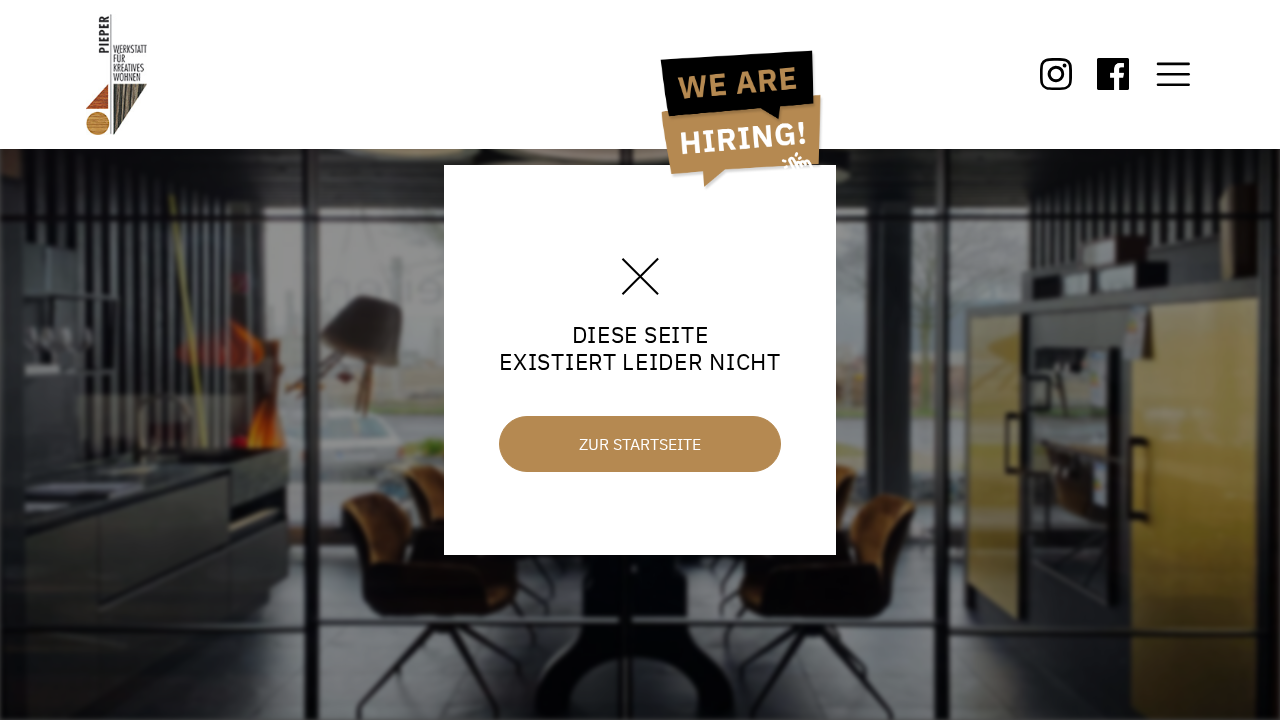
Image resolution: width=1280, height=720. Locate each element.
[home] (133, 74)
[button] (1174, 75)
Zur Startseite (640, 444)
